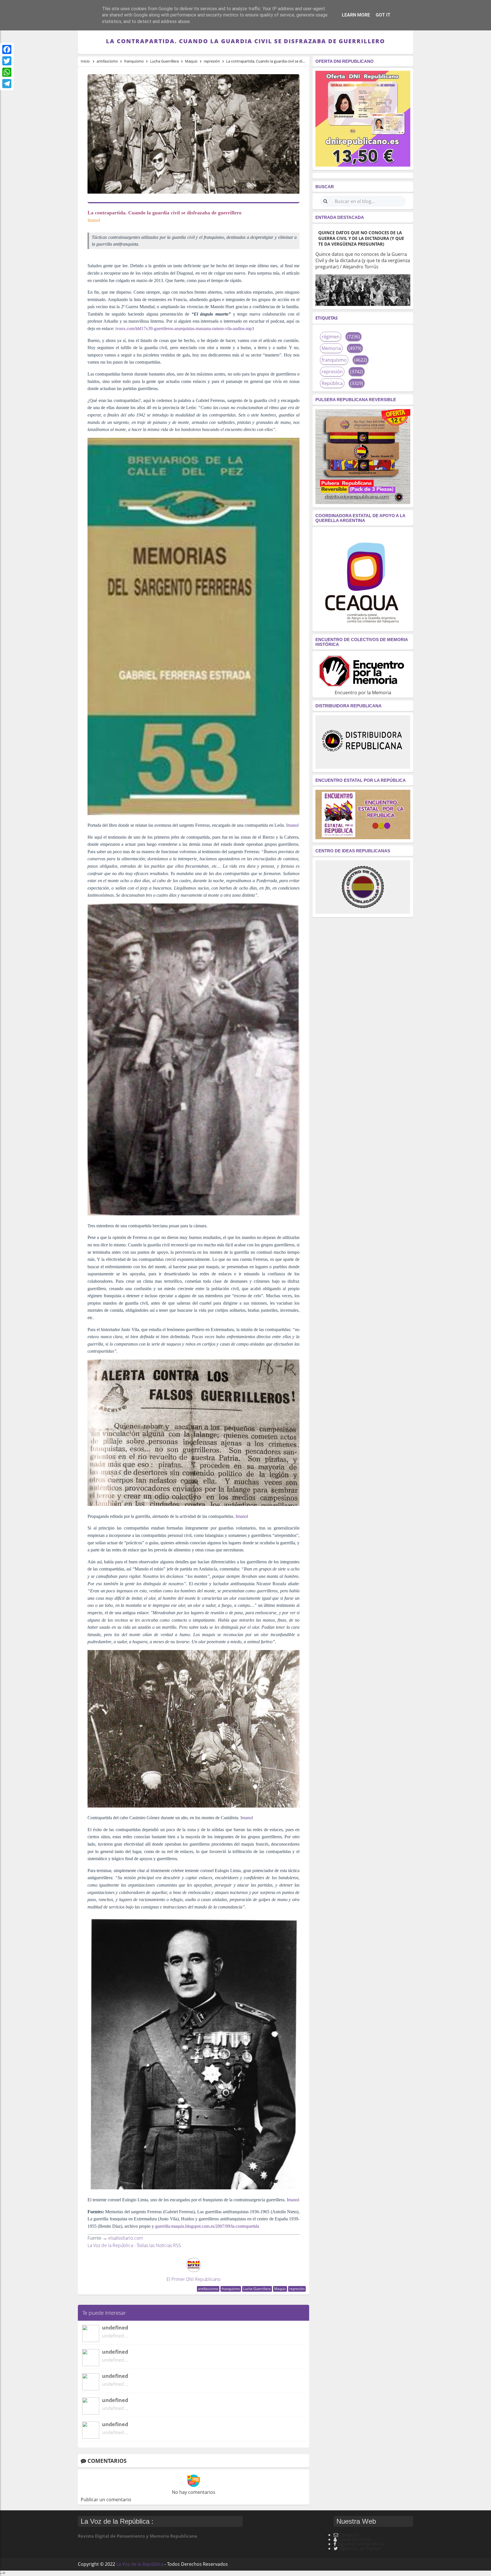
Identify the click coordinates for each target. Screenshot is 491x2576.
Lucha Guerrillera (257, 2289)
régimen (331, 337)
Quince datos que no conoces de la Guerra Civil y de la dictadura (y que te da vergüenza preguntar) (361, 238)
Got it (383, 15)
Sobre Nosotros (355, 2539)
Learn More (356, 15)
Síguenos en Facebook (361, 2544)
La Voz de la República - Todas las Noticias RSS (134, 2245)
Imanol (292, 825)
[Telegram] (7, 84)
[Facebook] (7, 49)
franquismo (231, 2289)
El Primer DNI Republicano (194, 2279)
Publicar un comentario (106, 2500)
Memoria (331, 348)
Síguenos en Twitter (360, 2548)
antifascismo (208, 2289)
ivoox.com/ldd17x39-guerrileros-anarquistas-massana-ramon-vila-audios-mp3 (185, 329)
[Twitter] (7, 61)
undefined (115, 2328)
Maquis (280, 2289)
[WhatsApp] (7, 72)
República (332, 383)
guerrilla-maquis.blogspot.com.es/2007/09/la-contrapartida (207, 2226)
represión (297, 2289)
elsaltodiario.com (126, 2238)
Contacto (349, 2535)
